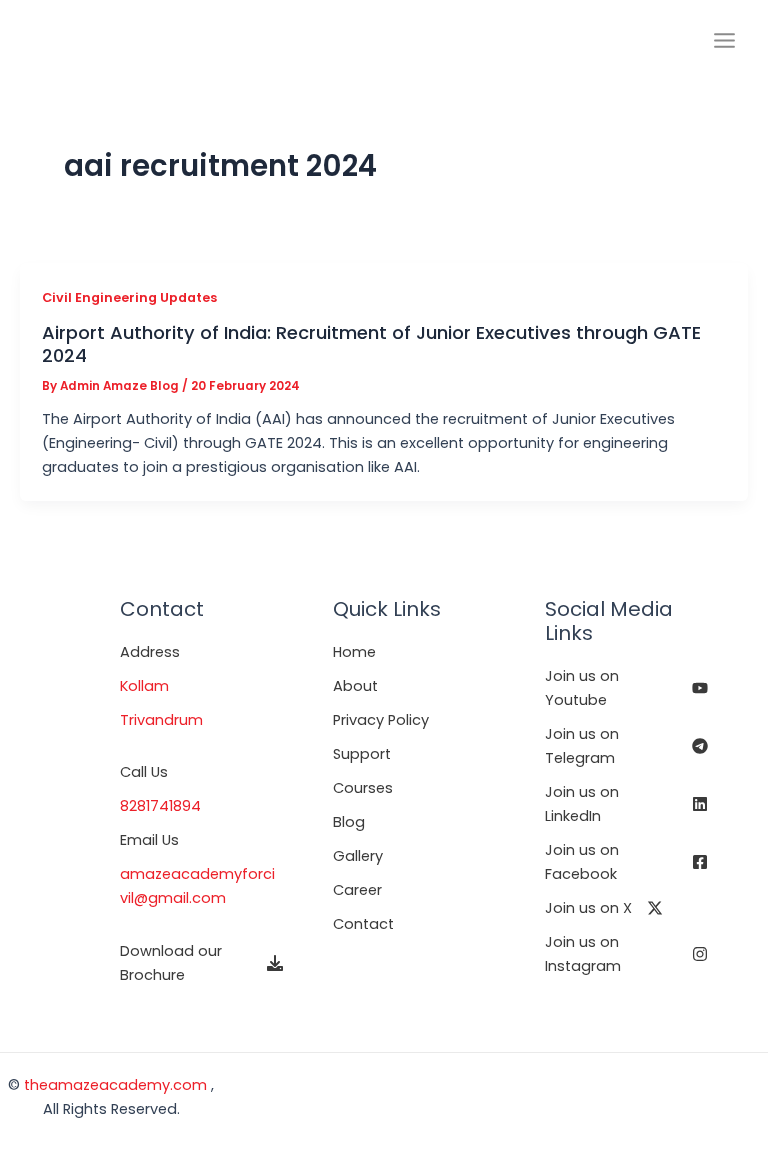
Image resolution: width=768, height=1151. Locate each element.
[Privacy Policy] (381, 720)
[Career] (357, 890)
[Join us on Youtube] (626, 688)
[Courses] (363, 788)
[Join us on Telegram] (626, 746)
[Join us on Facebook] (626, 862)
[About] (355, 686)
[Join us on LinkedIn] (626, 804)
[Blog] (349, 822)
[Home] (354, 652)
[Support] (362, 754)
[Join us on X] (604, 908)
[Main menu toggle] (724, 40)
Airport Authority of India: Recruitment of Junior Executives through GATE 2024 (371, 343)
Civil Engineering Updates (129, 297)
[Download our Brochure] (201, 963)
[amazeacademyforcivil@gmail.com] (201, 886)
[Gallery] (358, 856)
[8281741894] (160, 806)
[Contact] (363, 924)
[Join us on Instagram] (626, 954)
